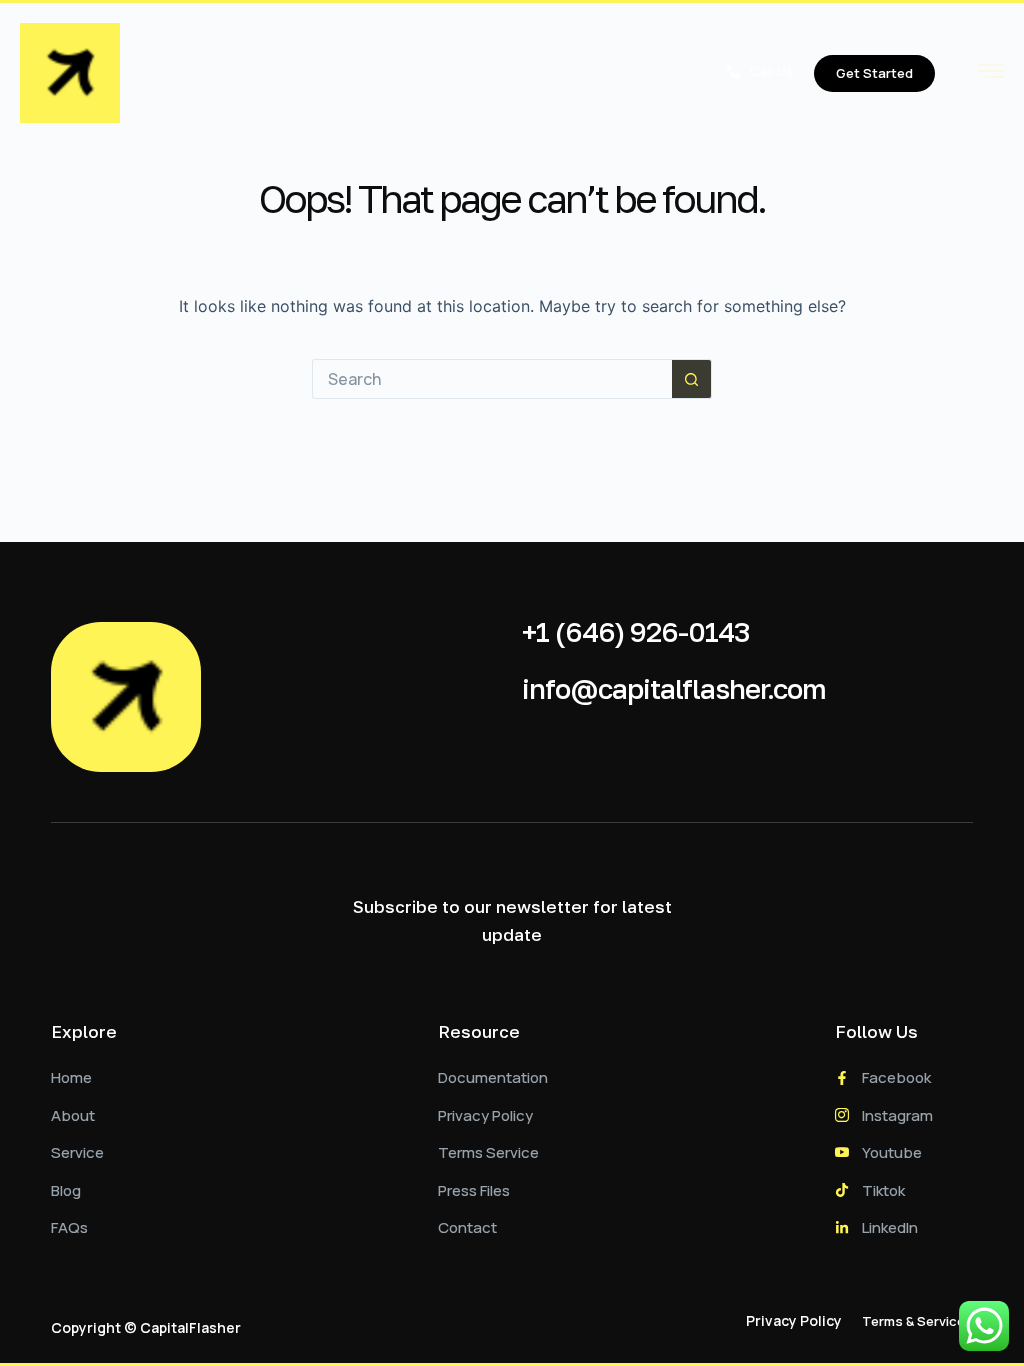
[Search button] (692, 379)
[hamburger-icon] (990, 75)
